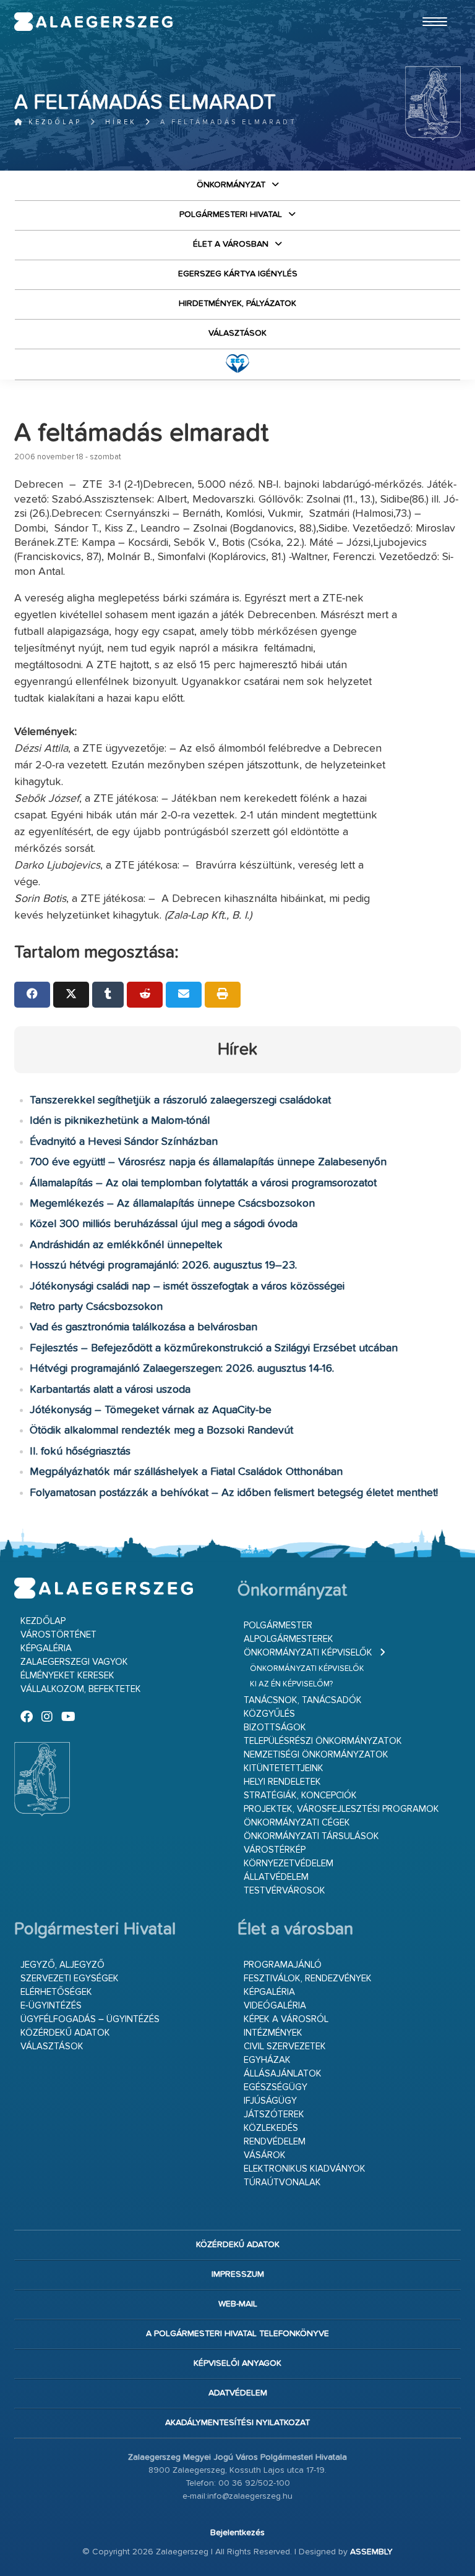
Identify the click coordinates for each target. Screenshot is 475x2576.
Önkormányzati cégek (297, 1823)
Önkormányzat (231, 185)
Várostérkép (275, 1850)
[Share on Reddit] (145, 995)
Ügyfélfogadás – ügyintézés (90, 2019)
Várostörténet (58, 1635)
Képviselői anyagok (237, 2363)
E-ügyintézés (51, 2006)
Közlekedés (271, 2128)
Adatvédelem (238, 2393)
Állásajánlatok (283, 2074)
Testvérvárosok (285, 1891)
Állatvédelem (276, 1877)
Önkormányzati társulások (311, 1836)
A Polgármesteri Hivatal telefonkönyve (237, 2334)
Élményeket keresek (67, 1676)
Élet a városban (231, 244)
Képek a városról (286, 2019)
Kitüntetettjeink (284, 1768)
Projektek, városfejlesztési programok (341, 1809)
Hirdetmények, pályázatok (237, 304)
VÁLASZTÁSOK (237, 333)
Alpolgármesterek (289, 1639)
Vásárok (265, 2155)
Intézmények (273, 2033)
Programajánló (283, 1965)
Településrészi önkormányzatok (323, 1741)
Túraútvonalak (282, 2183)
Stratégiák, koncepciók (300, 1796)
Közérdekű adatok (65, 2033)
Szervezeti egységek (70, 1979)
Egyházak (267, 2060)
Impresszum (238, 2274)
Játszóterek (274, 2115)
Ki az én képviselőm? (291, 1684)
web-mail (238, 2304)
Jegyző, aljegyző (62, 1965)
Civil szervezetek (285, 2047)
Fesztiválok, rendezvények (308, 1979)
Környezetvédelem (289, 1864)
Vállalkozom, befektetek (81, 1689)
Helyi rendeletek (282, 1782)
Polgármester (278, 1626)
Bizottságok (275, 1728)
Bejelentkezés (237, 2533)
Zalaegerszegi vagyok (74, 1662)
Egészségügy (276, 2087)
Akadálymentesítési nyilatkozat (237, 2423)
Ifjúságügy (270, 2101)
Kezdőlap (53, 122)
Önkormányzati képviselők (308, 1653)
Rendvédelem (275, 2142)
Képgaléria (46, 1648)
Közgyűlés (269, 1714)
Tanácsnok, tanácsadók (303, 1700)
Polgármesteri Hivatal (231, 215)
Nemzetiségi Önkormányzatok (316, 1755)
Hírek (121, 122)
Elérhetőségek (56, 1992)
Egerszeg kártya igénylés (238, 274)
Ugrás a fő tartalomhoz (430, 6)
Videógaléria (275, 2006)
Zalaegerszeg (93, 22)
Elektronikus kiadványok (305, 2169)
